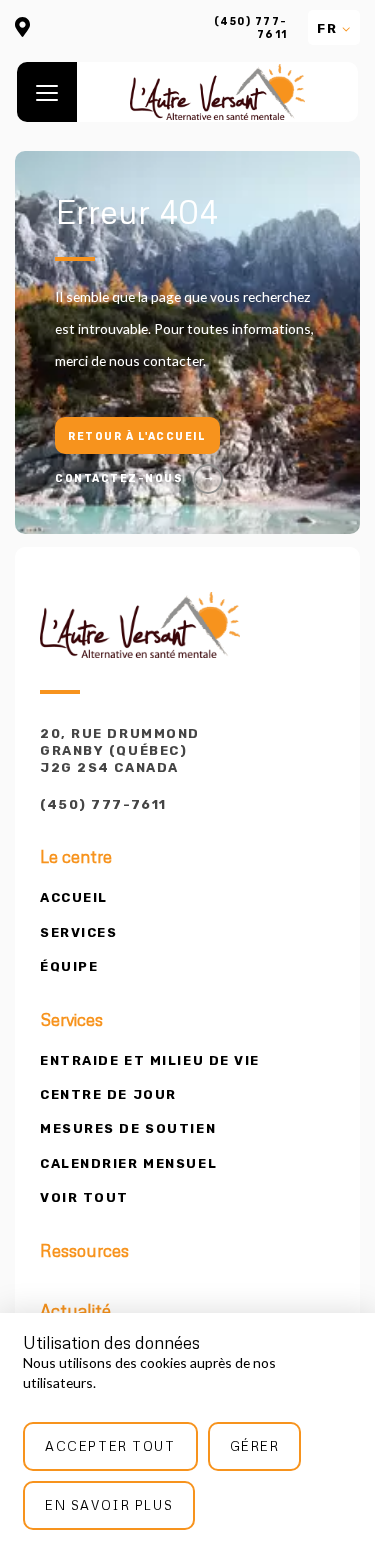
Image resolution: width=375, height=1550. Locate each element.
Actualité (75, 1311)
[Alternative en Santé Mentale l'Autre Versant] (217, 92)
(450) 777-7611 (251, 28)
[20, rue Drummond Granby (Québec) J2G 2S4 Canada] (22, 28)
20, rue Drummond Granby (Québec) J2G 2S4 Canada (120, 750)
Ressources (84, 1251)
